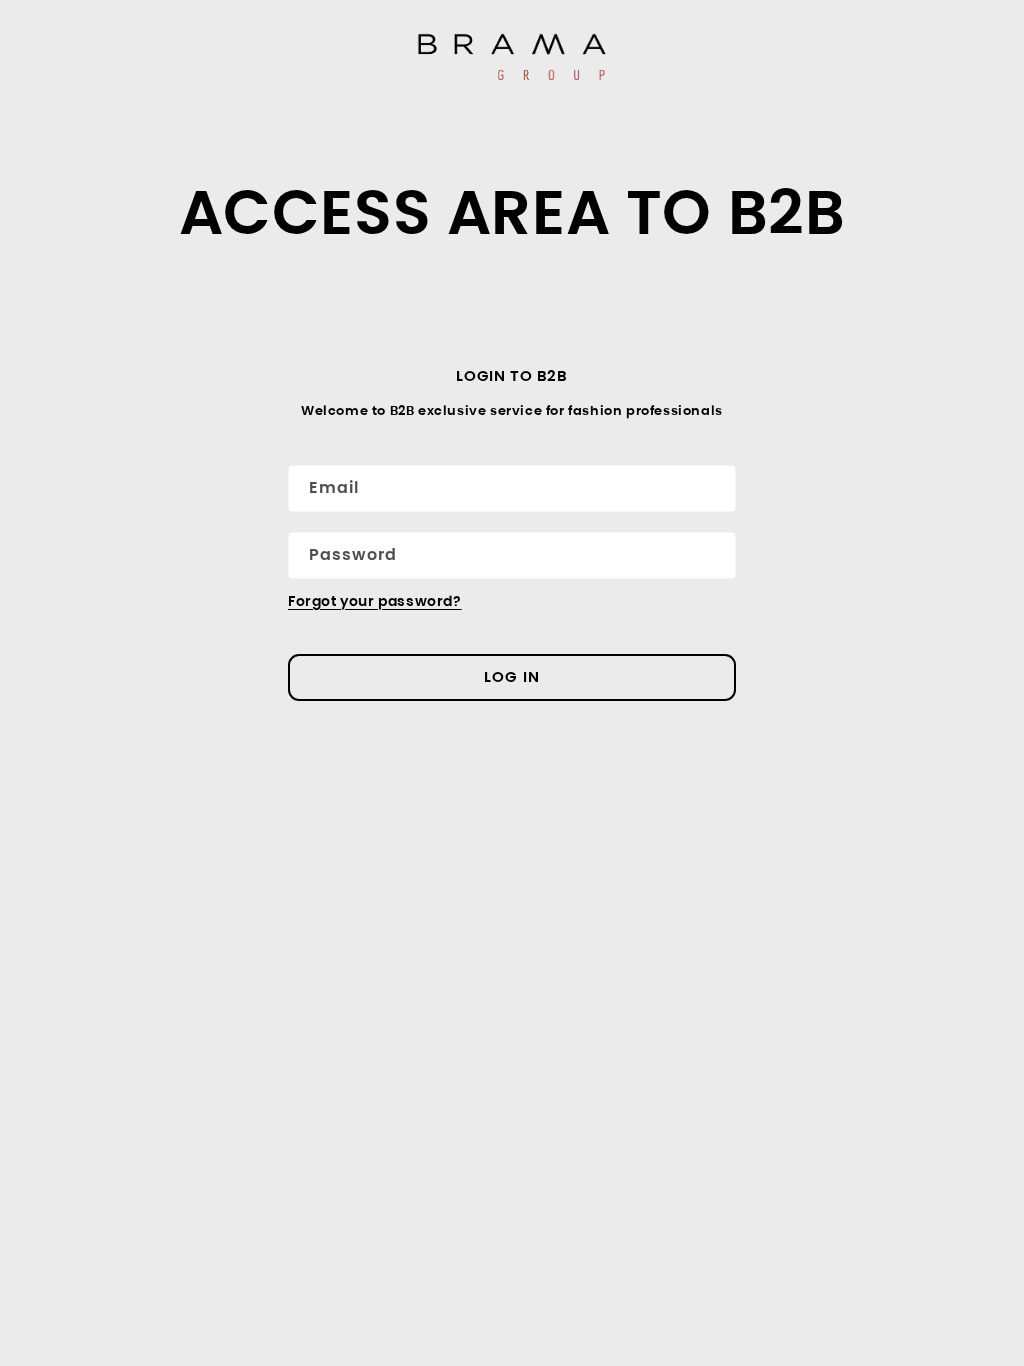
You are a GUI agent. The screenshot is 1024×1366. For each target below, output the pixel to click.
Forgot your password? (375, 601)
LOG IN (512, 676)
